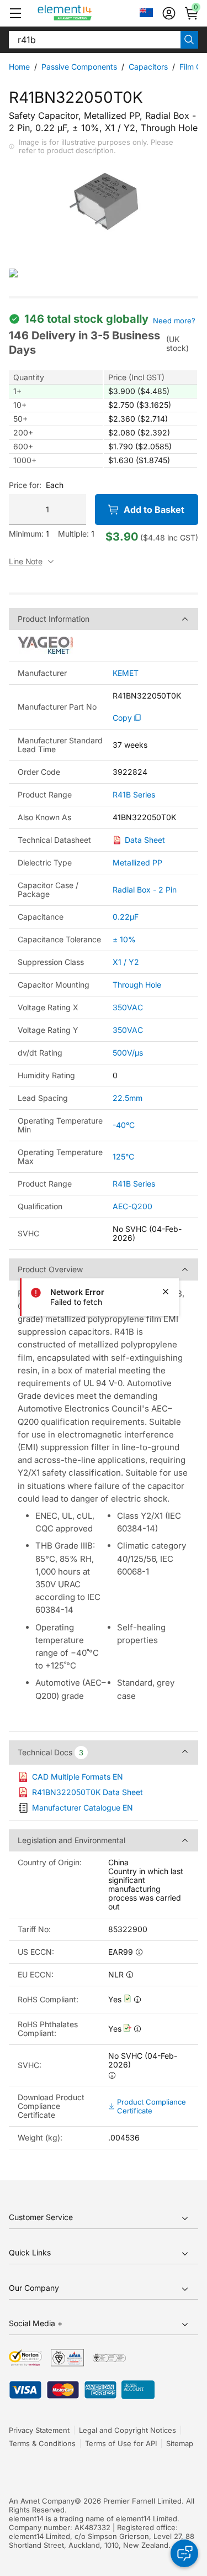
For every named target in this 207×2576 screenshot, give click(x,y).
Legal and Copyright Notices (128, 2430)
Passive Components (79, 67)
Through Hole (137, 985)
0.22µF (126, 917)
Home (19, 67)
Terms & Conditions (42, 2443)
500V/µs (128, 1053)
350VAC (128, 1007)
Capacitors (148, 67)
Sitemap (180, 2443)
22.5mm (128, 1098)
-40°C (124, 1125)
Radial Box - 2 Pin (145, 890)
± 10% (124, 939)
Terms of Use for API (121, 2443)
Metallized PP (137, 862)
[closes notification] (166, 1292)
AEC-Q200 (132, 1206)
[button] (15, 13)
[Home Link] (85, 13)
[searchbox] (95, 40)
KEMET (126, 673)
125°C (123, 1156)
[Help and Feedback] (184, 2553)
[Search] (189, 40)
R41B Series (134, 795)
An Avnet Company (42, 2501)
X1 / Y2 (126, 962)
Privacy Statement (39, 2430)
